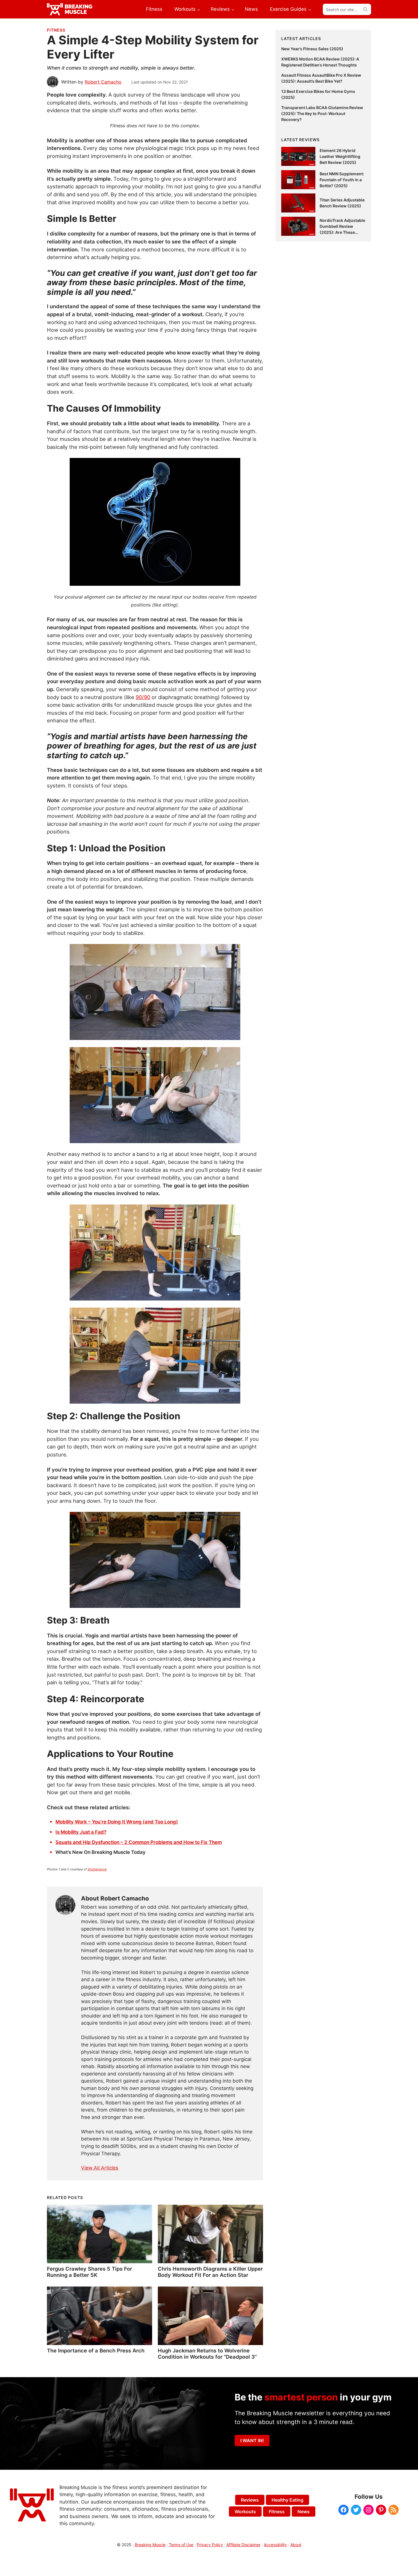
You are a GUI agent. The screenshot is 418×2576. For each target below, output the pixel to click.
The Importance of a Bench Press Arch (96, 2350)
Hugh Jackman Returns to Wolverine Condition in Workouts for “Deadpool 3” (207, 2354)
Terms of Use (181, 2545)
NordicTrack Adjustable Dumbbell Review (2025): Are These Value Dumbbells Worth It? (342, 232)
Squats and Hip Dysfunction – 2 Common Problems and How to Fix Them (139, 1842)
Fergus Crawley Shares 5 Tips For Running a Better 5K (89, 2272)
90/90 (143, 697)
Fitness (56, 30)
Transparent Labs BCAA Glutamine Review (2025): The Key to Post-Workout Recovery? (322, 113)
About (296, 2545)
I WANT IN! (252, 2440)
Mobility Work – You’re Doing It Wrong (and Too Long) (117, 1822)
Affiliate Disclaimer (243, 2545)
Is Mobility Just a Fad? (81, 1832)
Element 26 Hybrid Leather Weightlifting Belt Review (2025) (340, 156)
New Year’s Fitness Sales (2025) (312, 49)
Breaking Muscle (150, 2545)
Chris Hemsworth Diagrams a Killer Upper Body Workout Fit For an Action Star (210, 2272)
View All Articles (100, 2168)
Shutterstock (97, 1869)
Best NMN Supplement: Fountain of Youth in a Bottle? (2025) (342, 180)
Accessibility (275, 2545)
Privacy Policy (210, 2545)
